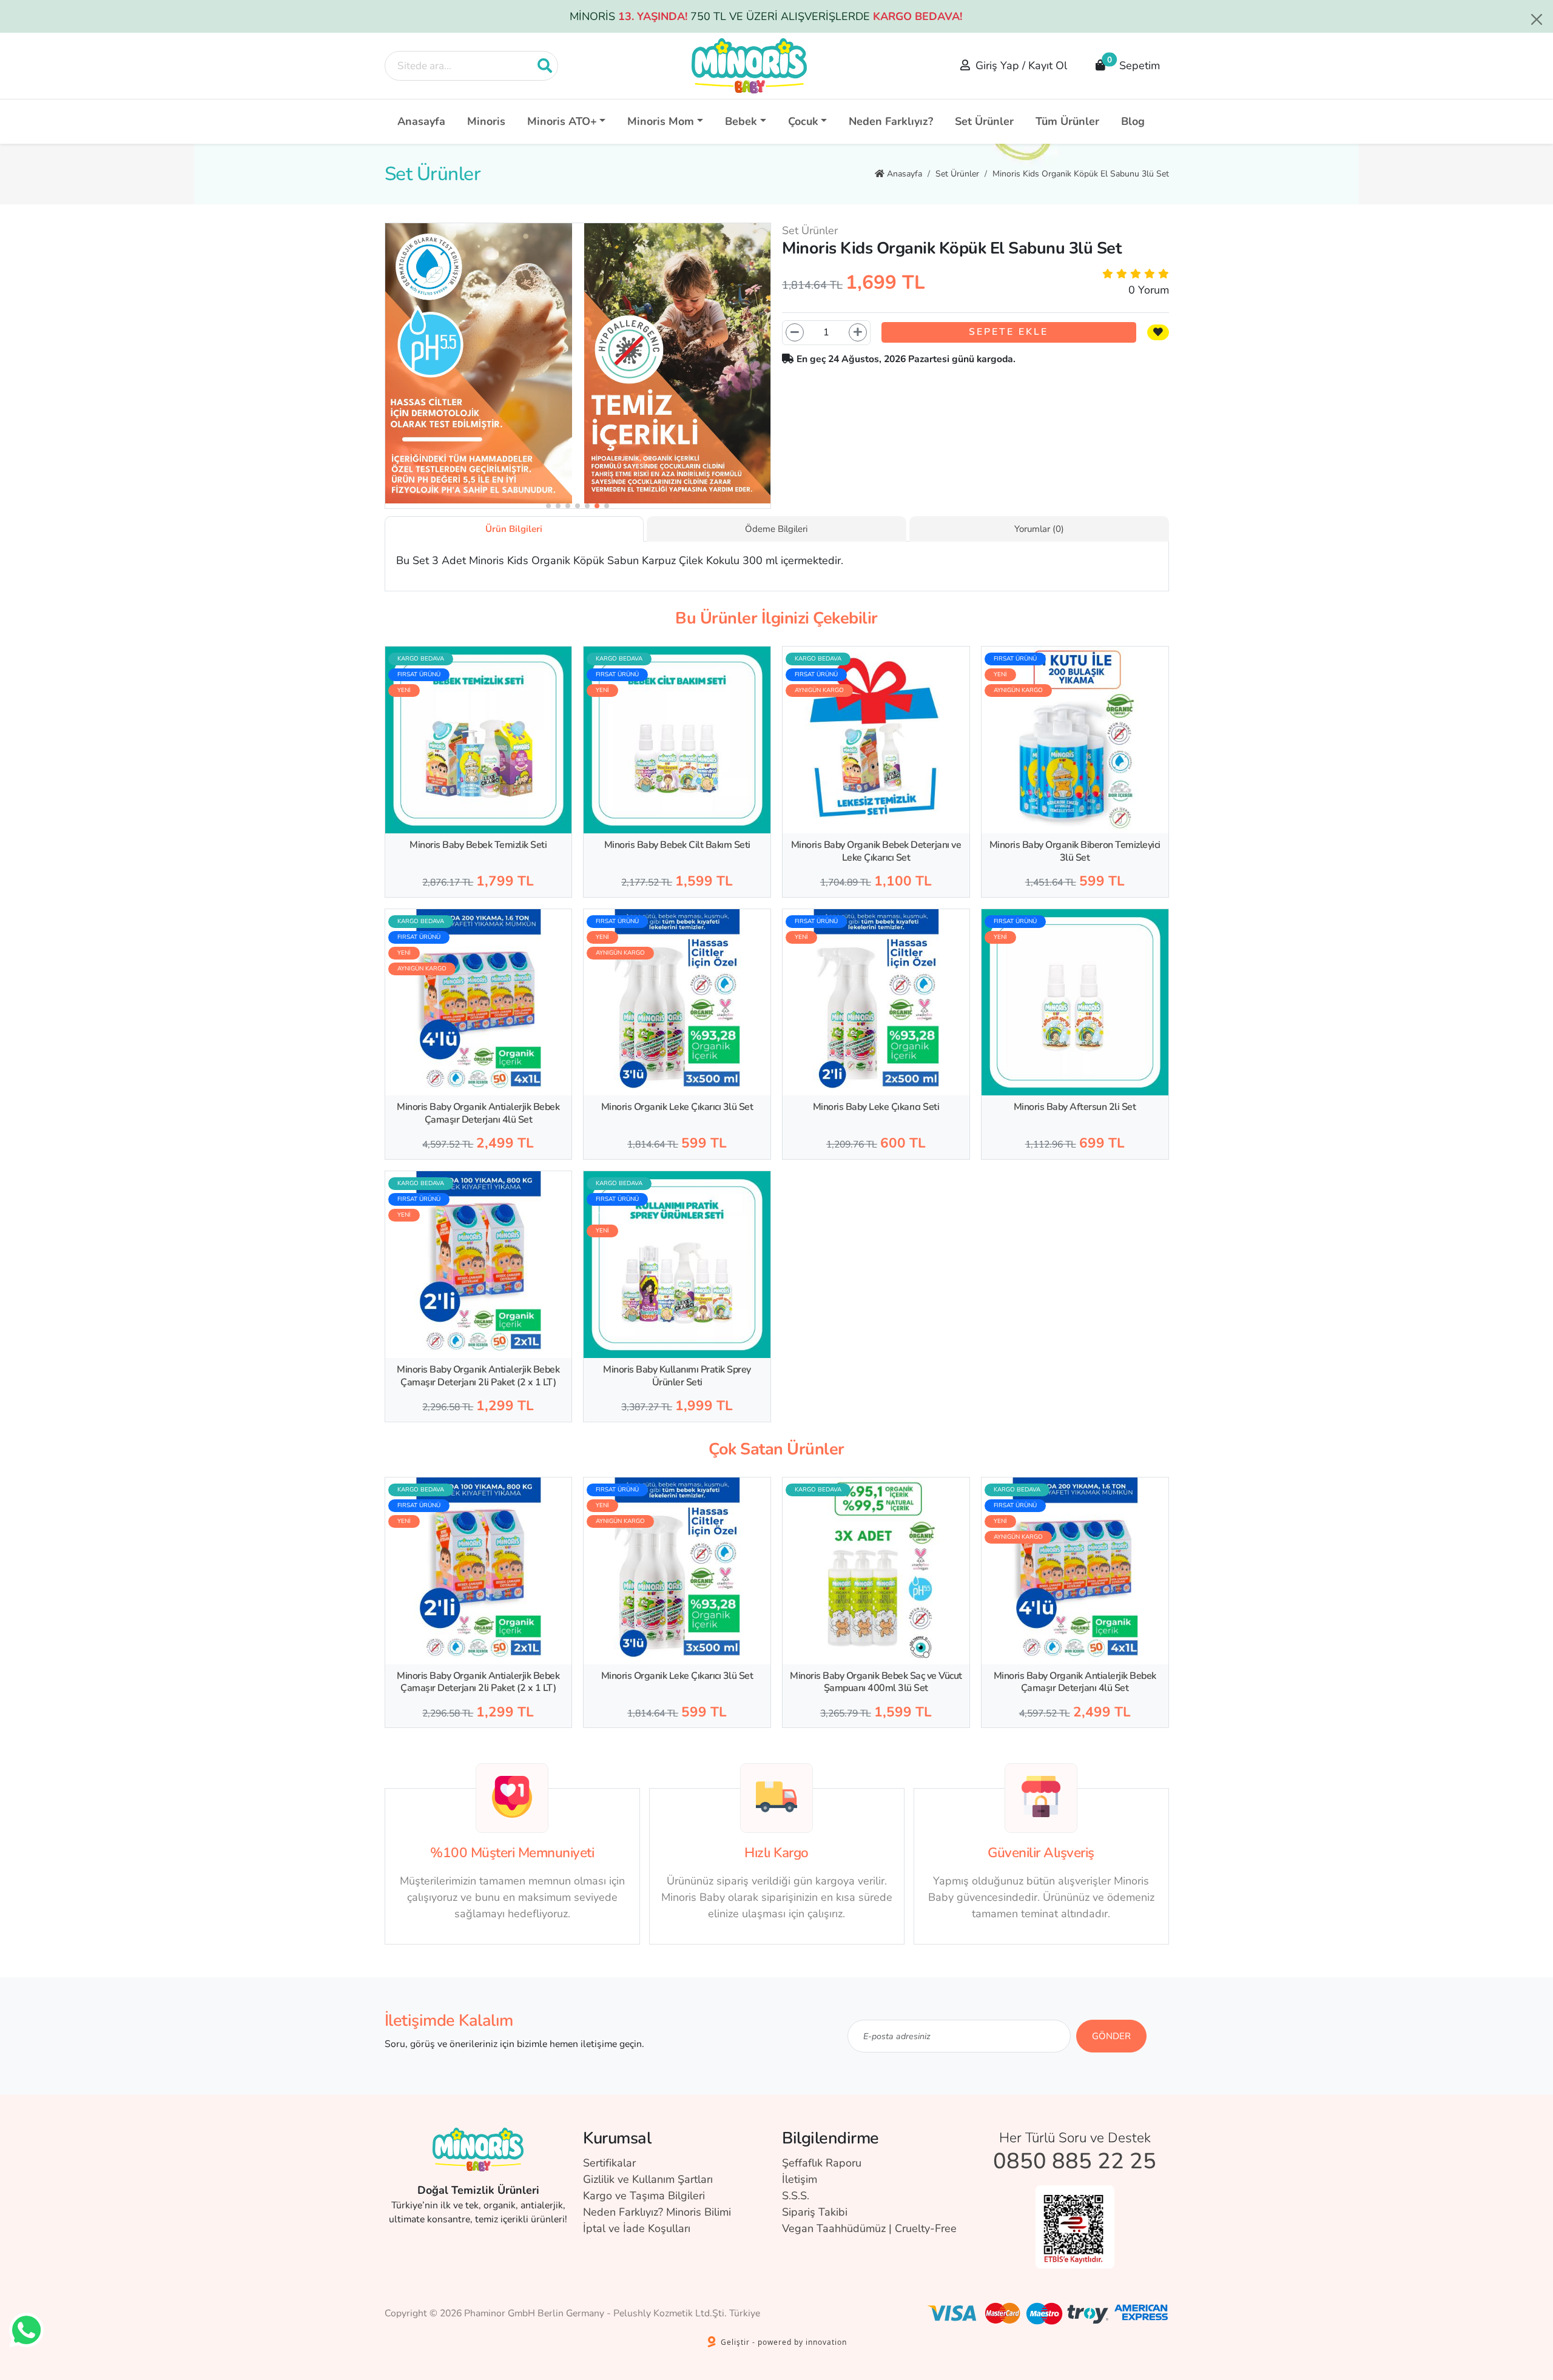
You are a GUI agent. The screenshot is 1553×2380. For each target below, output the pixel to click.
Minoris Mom (661, 121)
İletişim (800, 2179)
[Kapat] (1537, 19)
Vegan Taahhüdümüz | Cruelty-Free (869, 2228)
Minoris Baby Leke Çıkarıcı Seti (876, 1107)
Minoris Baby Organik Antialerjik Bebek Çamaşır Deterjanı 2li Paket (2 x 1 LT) (478, 1376)
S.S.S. (796, 2196)
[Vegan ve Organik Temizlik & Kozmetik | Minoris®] (749, 66)
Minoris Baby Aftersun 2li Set (1075, 1107)
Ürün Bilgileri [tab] (514, 529)
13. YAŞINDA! (653, 16)
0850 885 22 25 (1075, 2161)
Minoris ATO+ (562, 121)
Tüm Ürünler (1067, 121)
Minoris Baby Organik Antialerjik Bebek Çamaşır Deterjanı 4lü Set (478, 1113)
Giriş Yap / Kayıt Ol (1021, 66)
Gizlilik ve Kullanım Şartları (648, 2179)
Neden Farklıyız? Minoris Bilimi (657, 2212)
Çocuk (803, 121)
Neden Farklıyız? (891, 121)
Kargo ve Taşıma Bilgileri (644, 2196)
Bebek (741, 121)
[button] (548, 506)
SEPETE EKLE (1009, 332)
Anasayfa (421, 121)
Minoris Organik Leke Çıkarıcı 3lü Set (677, 1107)
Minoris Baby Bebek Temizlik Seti (478, 845)
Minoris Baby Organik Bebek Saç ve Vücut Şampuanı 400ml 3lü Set (876, 1682)
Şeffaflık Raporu (822, 2163)
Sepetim (1134, 63)
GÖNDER (1111, 2036)
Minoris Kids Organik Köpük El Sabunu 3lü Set (1081, 174)
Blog (1133, 121)
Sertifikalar (609, 2163)
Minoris (486, 121)
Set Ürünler (984, 121)
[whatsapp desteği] (26, 2330)
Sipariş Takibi (815, 2212)
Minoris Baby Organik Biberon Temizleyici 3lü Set (1075, 851)
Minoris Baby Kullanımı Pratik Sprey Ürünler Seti (677, 1376)
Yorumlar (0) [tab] (1039, 529)
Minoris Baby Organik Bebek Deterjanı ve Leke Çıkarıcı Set (876, 851)
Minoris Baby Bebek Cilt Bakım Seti (677, 845)
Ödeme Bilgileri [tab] (776, 529)
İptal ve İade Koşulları (637, 2228)
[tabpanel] (777, 561)
